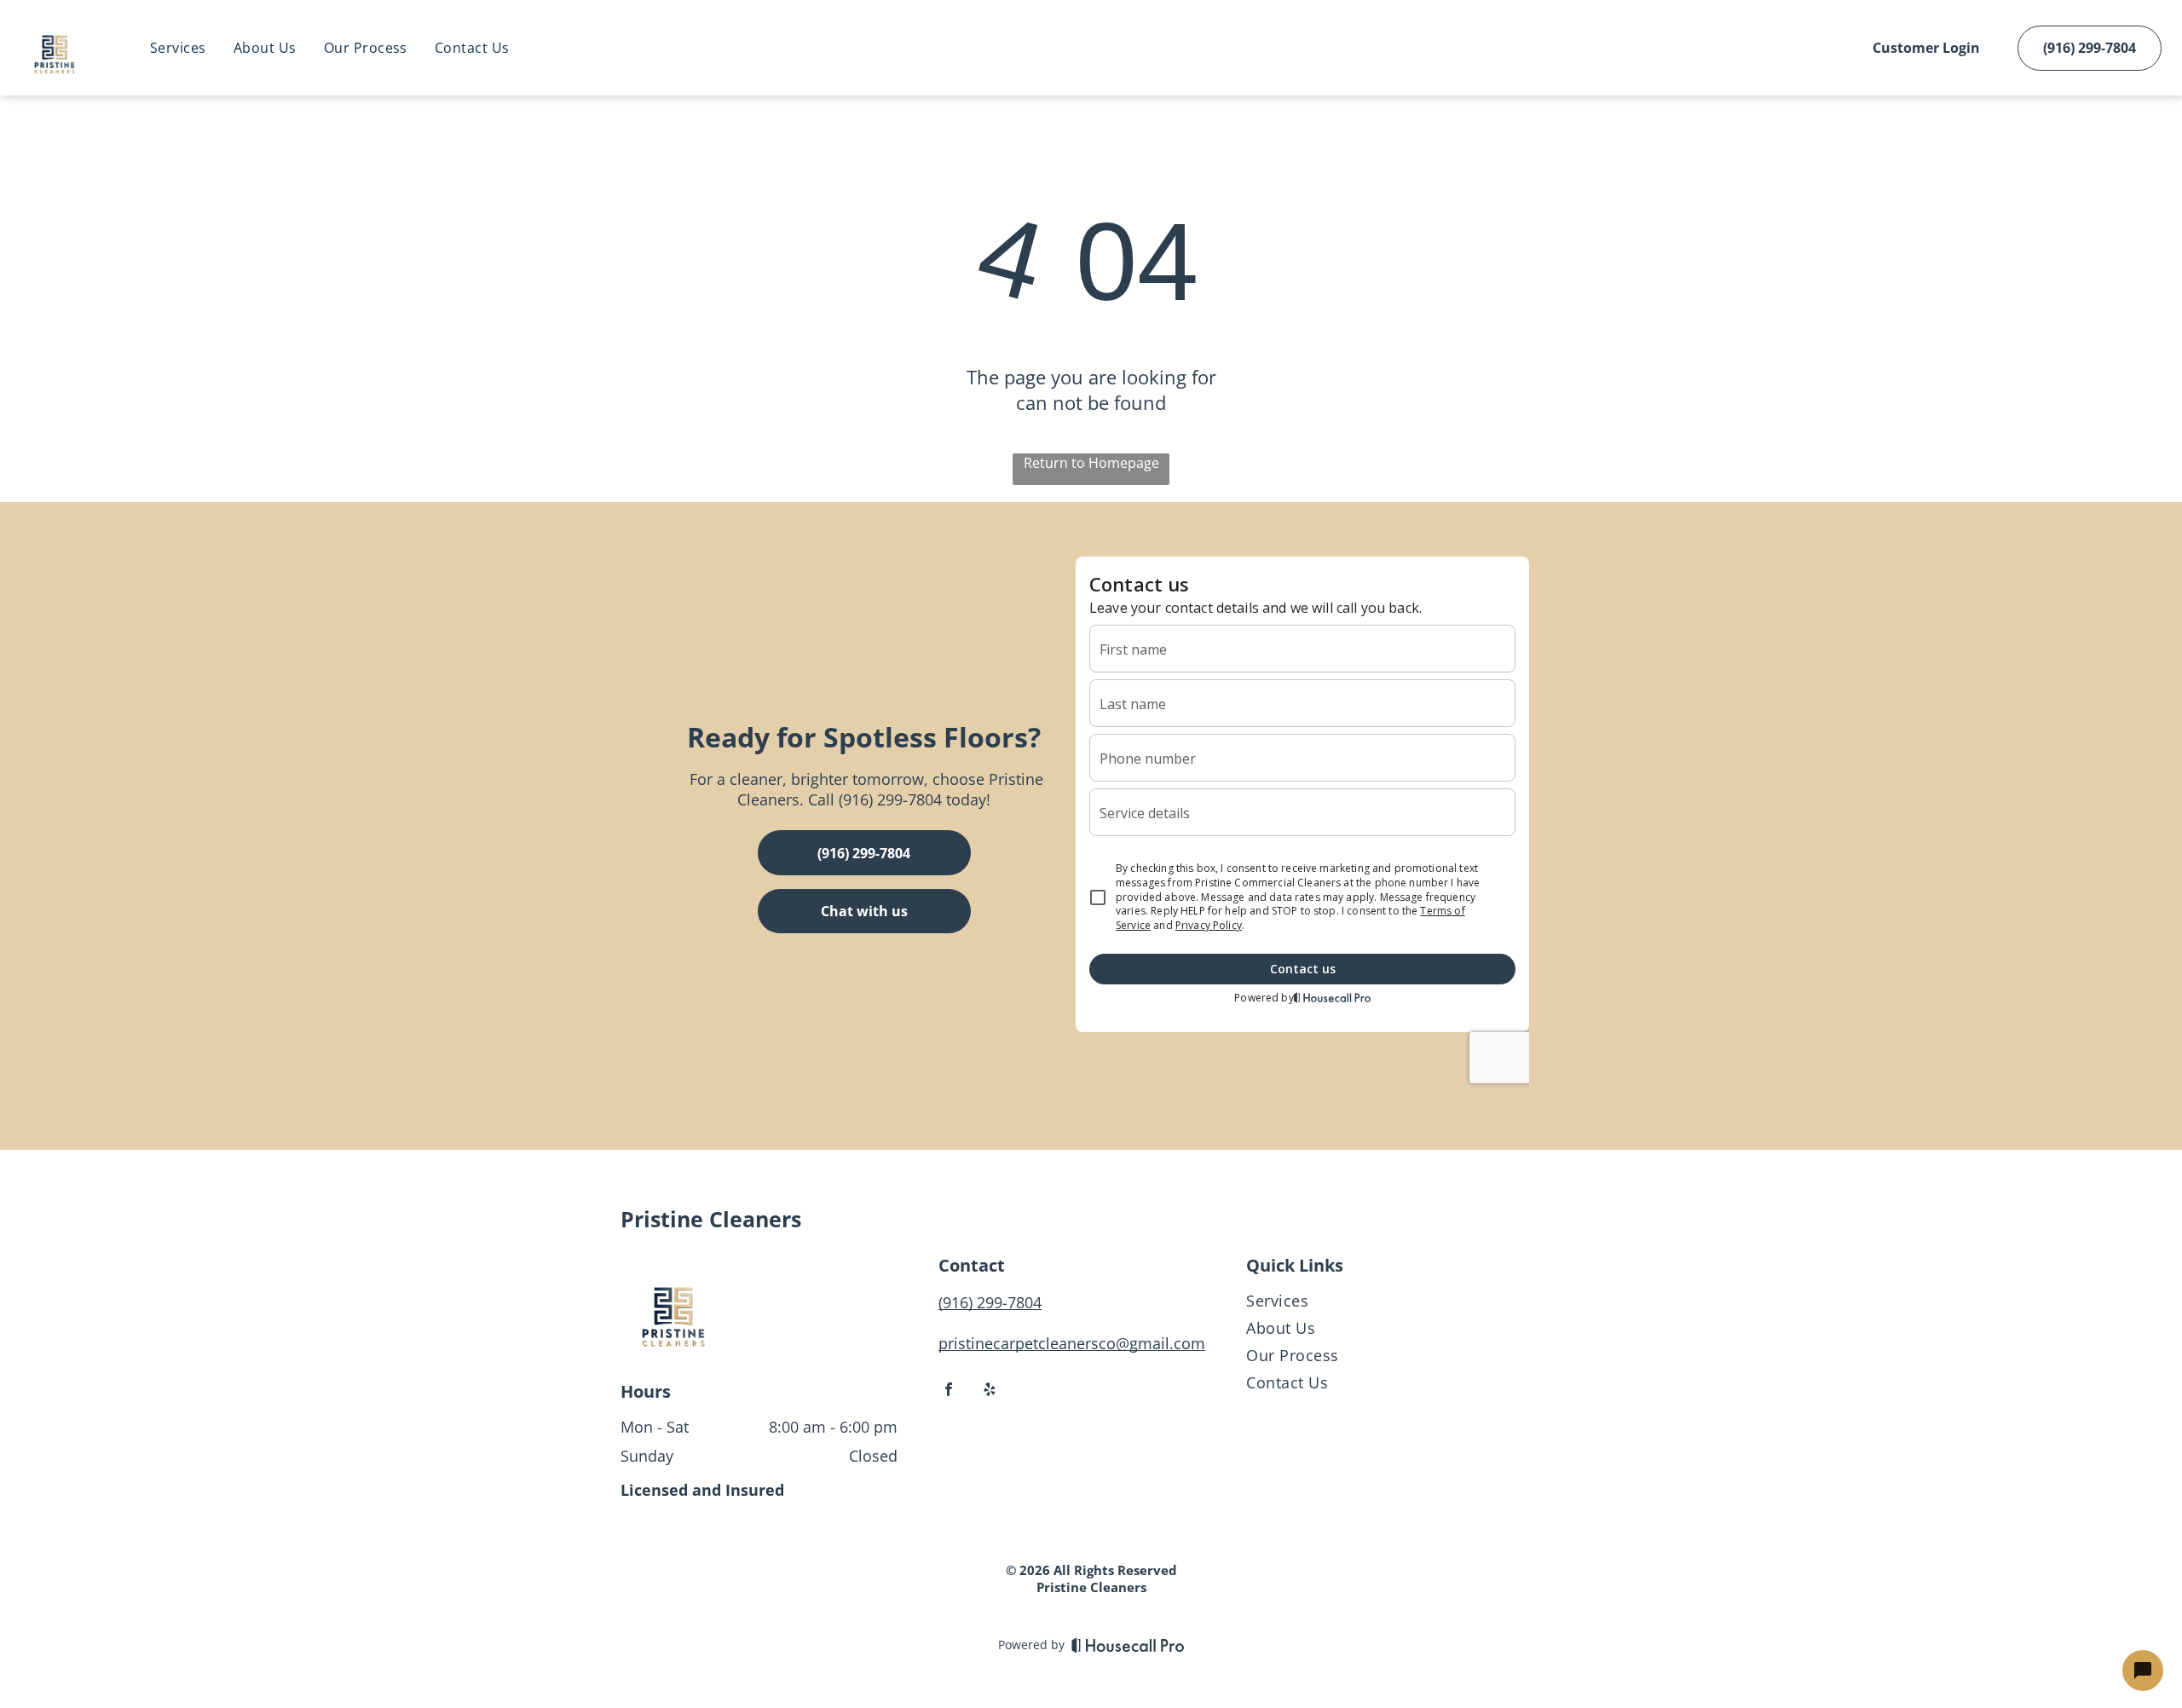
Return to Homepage (1091, 463)
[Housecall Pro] (1128, 1645)
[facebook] (949, 1391)
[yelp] (990, 1391)
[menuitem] (178, 48)
